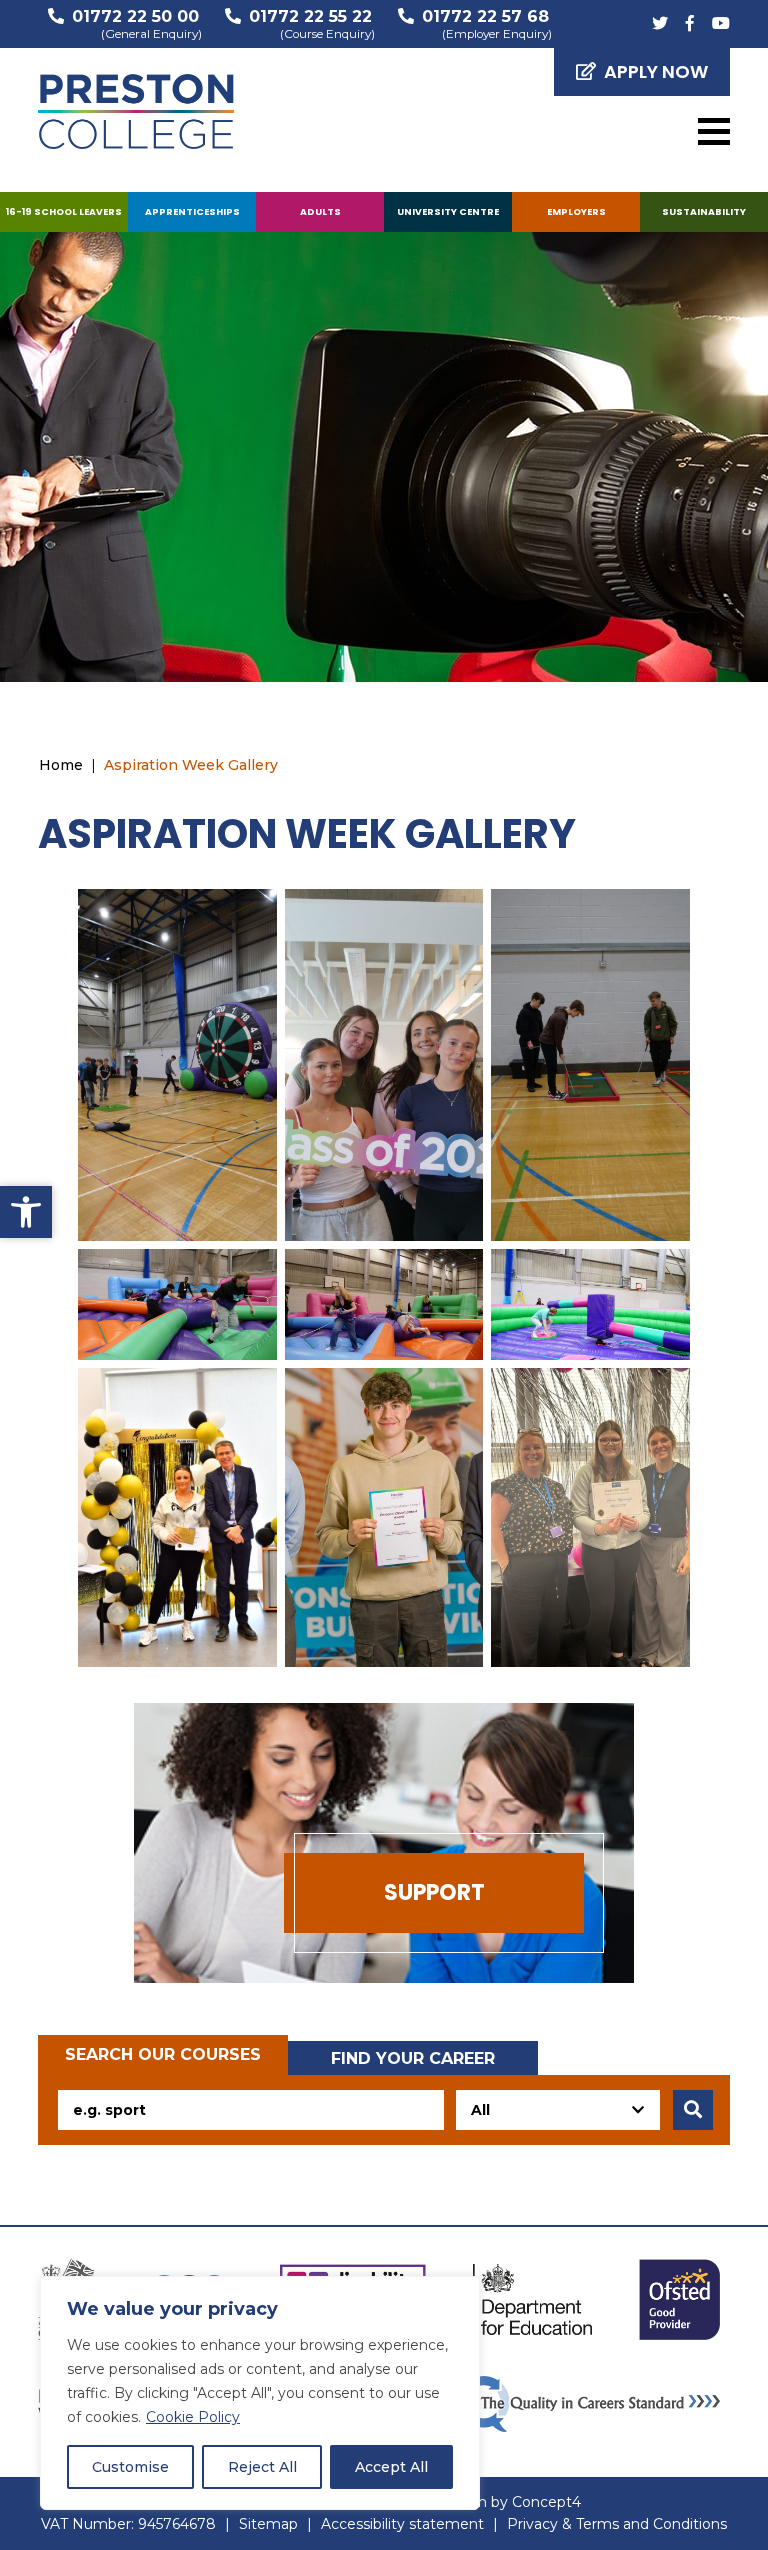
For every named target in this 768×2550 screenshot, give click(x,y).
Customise (130, 2467)
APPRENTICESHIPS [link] (192, 211)
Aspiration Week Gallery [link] (191, 765)
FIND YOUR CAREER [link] (413, 2058)
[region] (260, 2393)
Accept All (391, 2467)
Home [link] (61, 765)
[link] (26, 1212)
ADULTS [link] (320, 211)
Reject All (262, 2467)
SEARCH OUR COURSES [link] (163, 2054)
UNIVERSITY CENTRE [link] (448, 211)
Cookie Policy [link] (193, 2417)
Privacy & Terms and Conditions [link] (617, 2524)
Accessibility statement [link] (402, 2524)
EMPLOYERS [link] (576, 211)
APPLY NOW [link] (656, 71)
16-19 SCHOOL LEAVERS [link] (64, 211)
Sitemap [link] (268, 2524)
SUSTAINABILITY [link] (704, 211)
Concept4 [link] (546, 2502)
